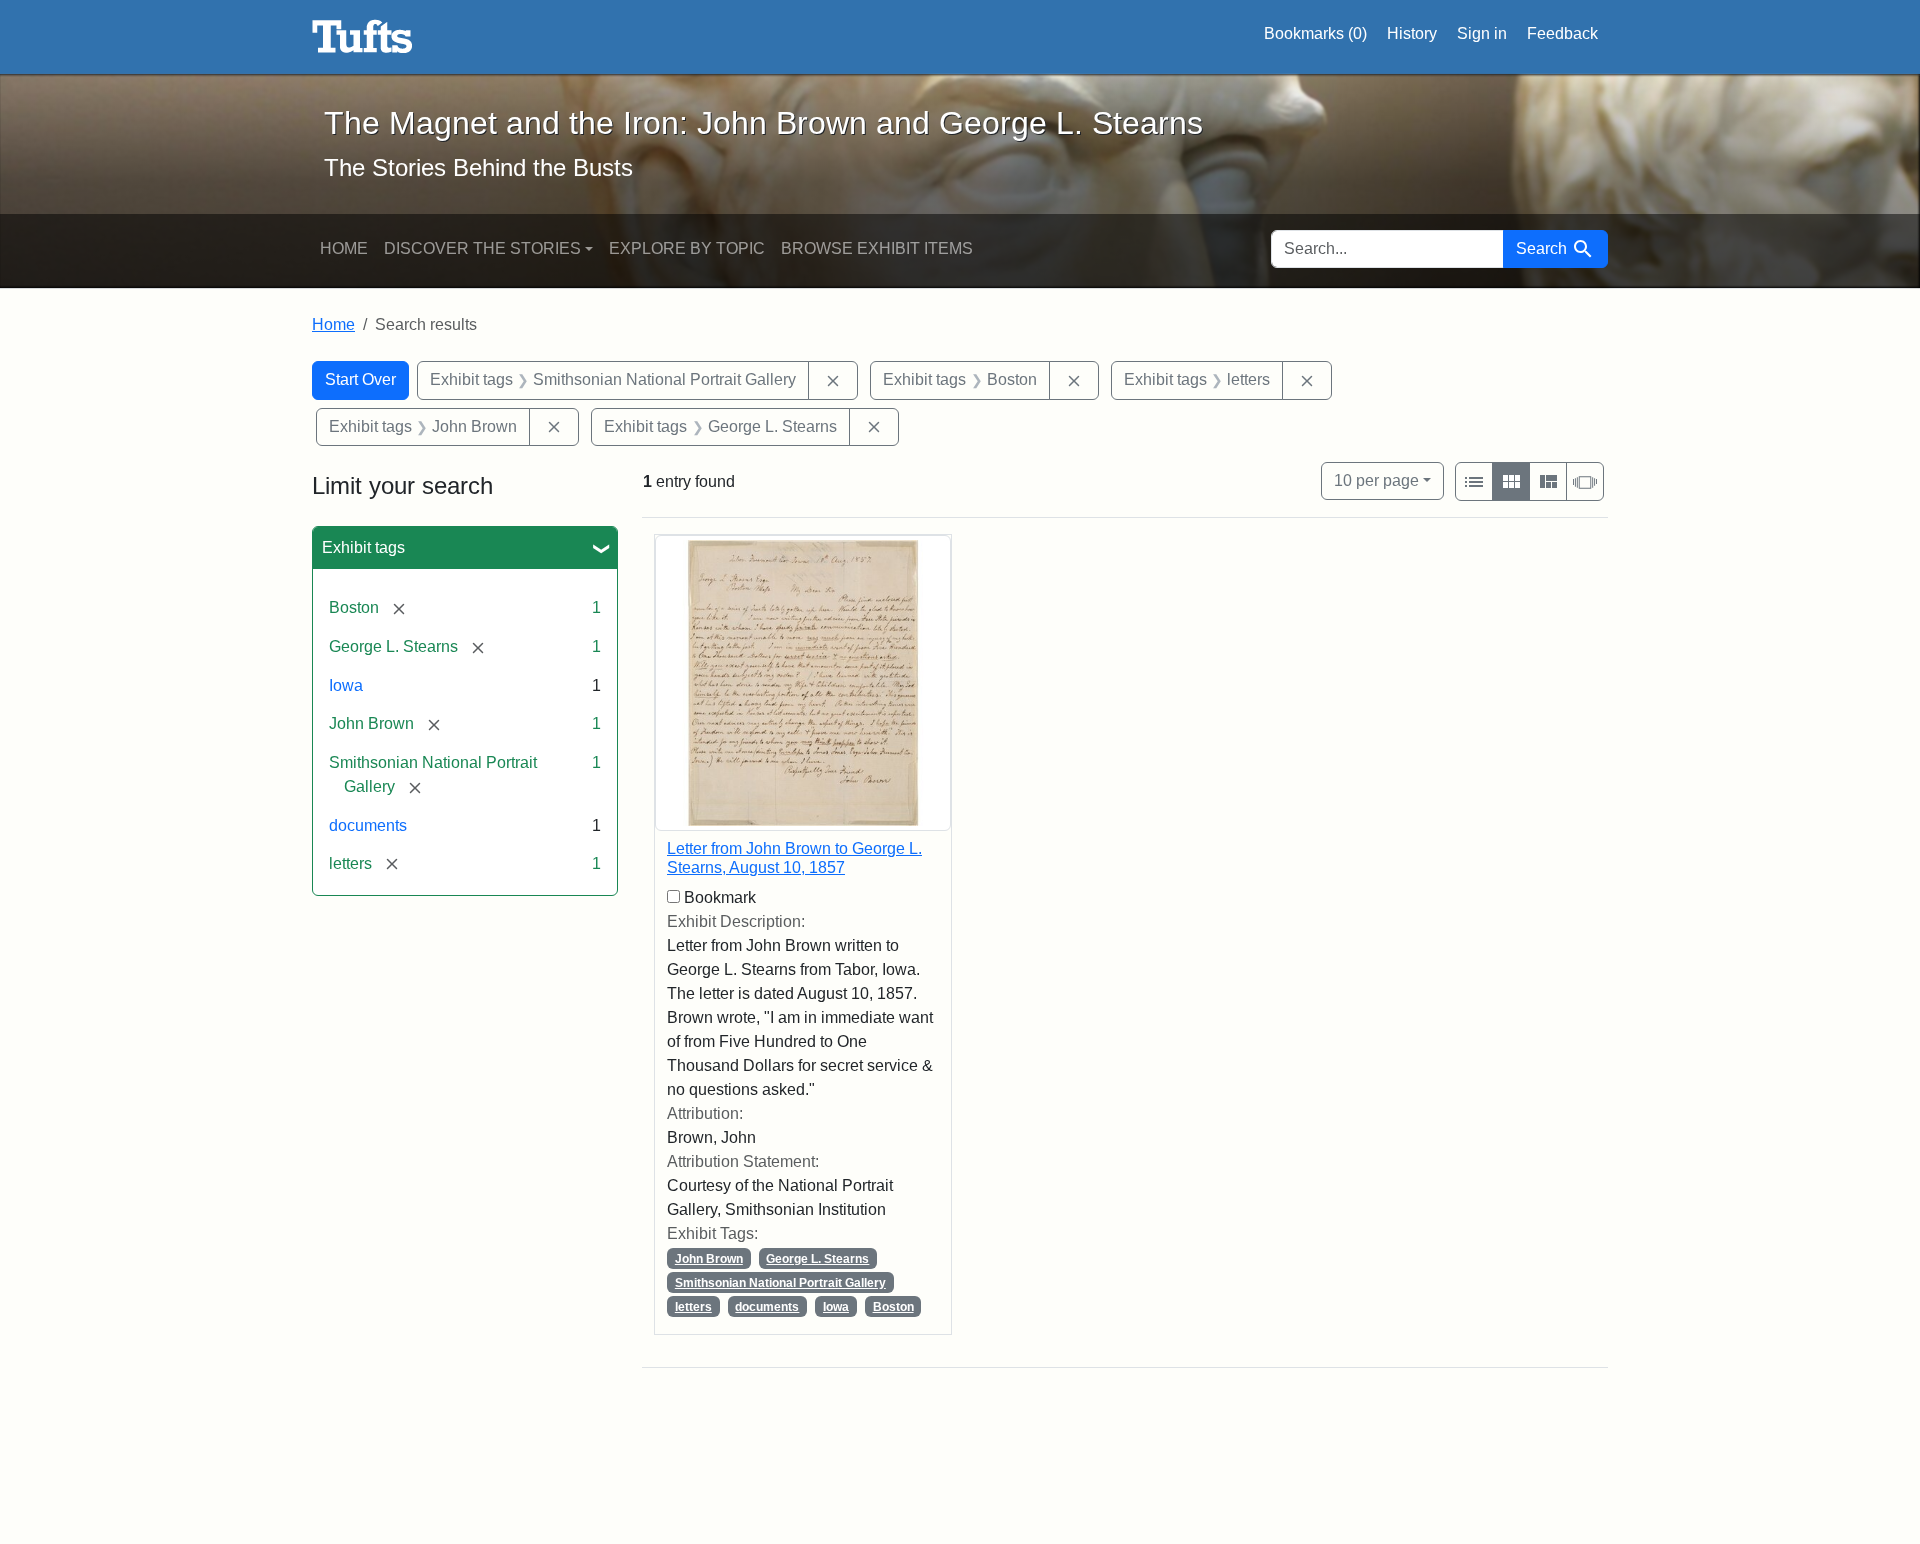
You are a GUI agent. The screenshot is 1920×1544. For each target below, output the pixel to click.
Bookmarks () (1315, 33)
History (1412, 33)
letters (693, 1307)
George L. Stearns (817, 1259)
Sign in (1482, 33)
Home (344, 248)
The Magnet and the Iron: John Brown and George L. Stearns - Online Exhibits (362, 37)
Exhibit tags (363, 547)
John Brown (709, 1259)
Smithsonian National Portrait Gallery (780, 1283)
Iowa (346, 685)
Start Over (360, 379)
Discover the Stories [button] (482, 248)
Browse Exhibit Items (877, 248)
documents (368, 825)
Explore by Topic (687, 248)
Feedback (1562, 33)
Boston (893, 1307)
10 (1376, 480)
